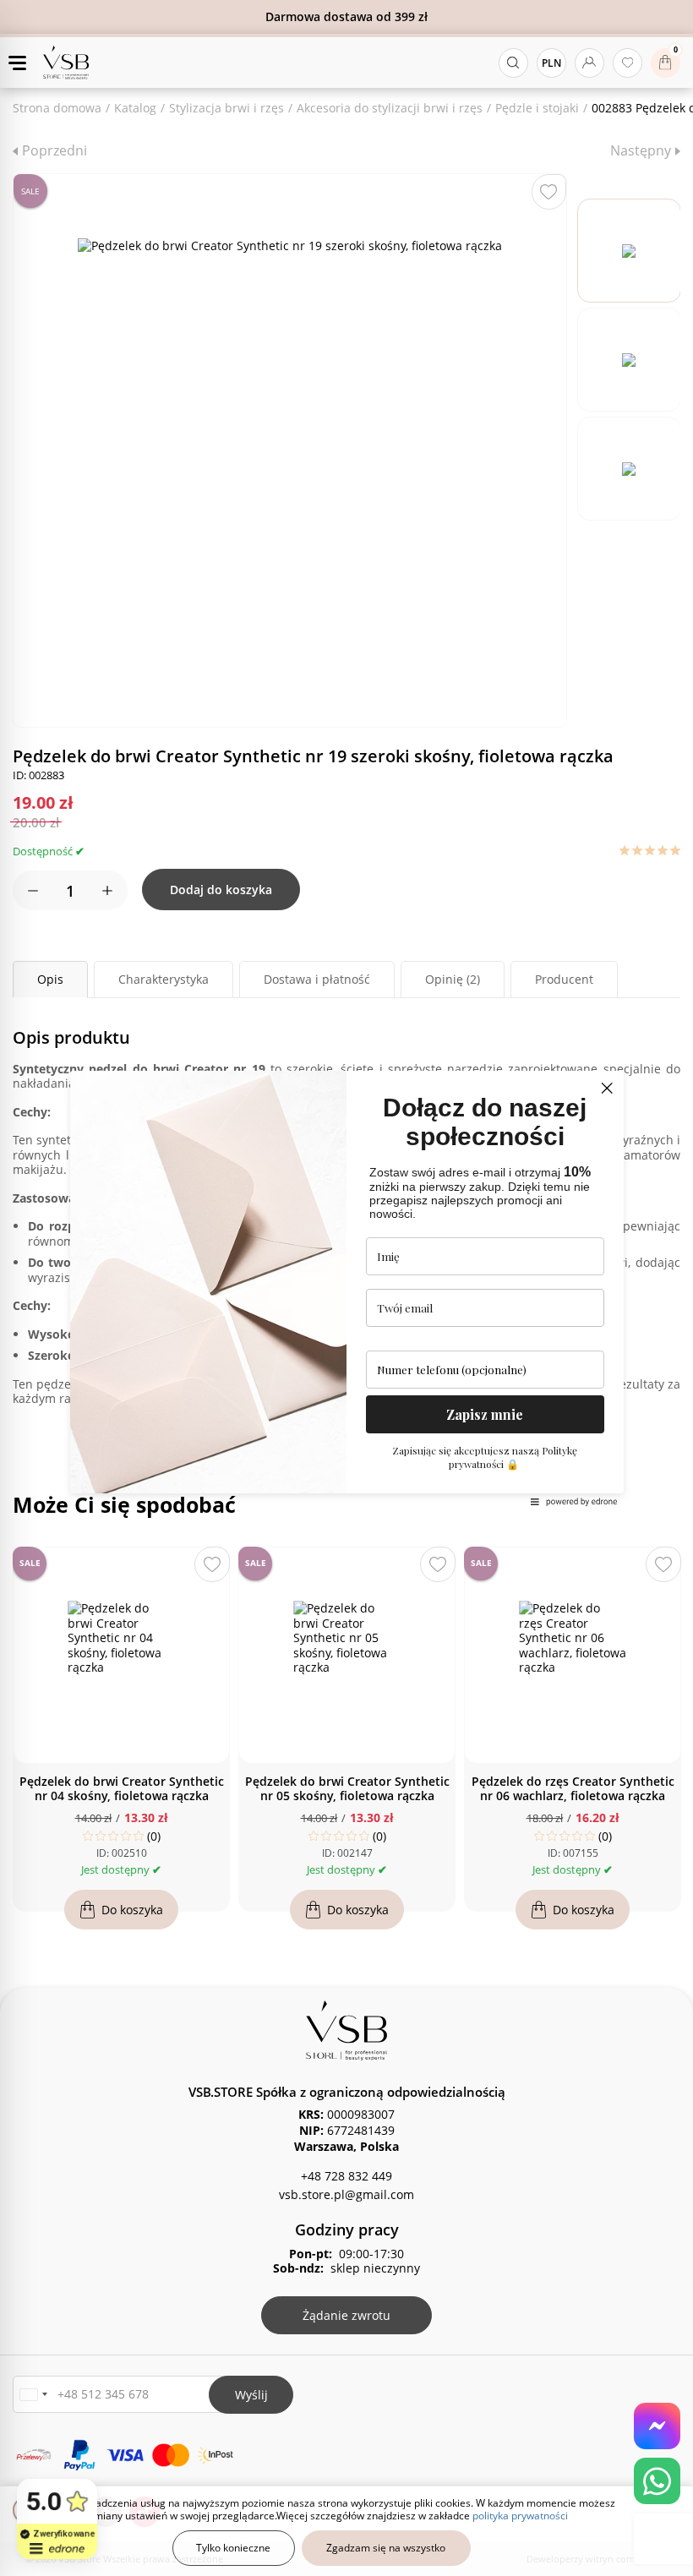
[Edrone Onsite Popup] (346, 1288)
